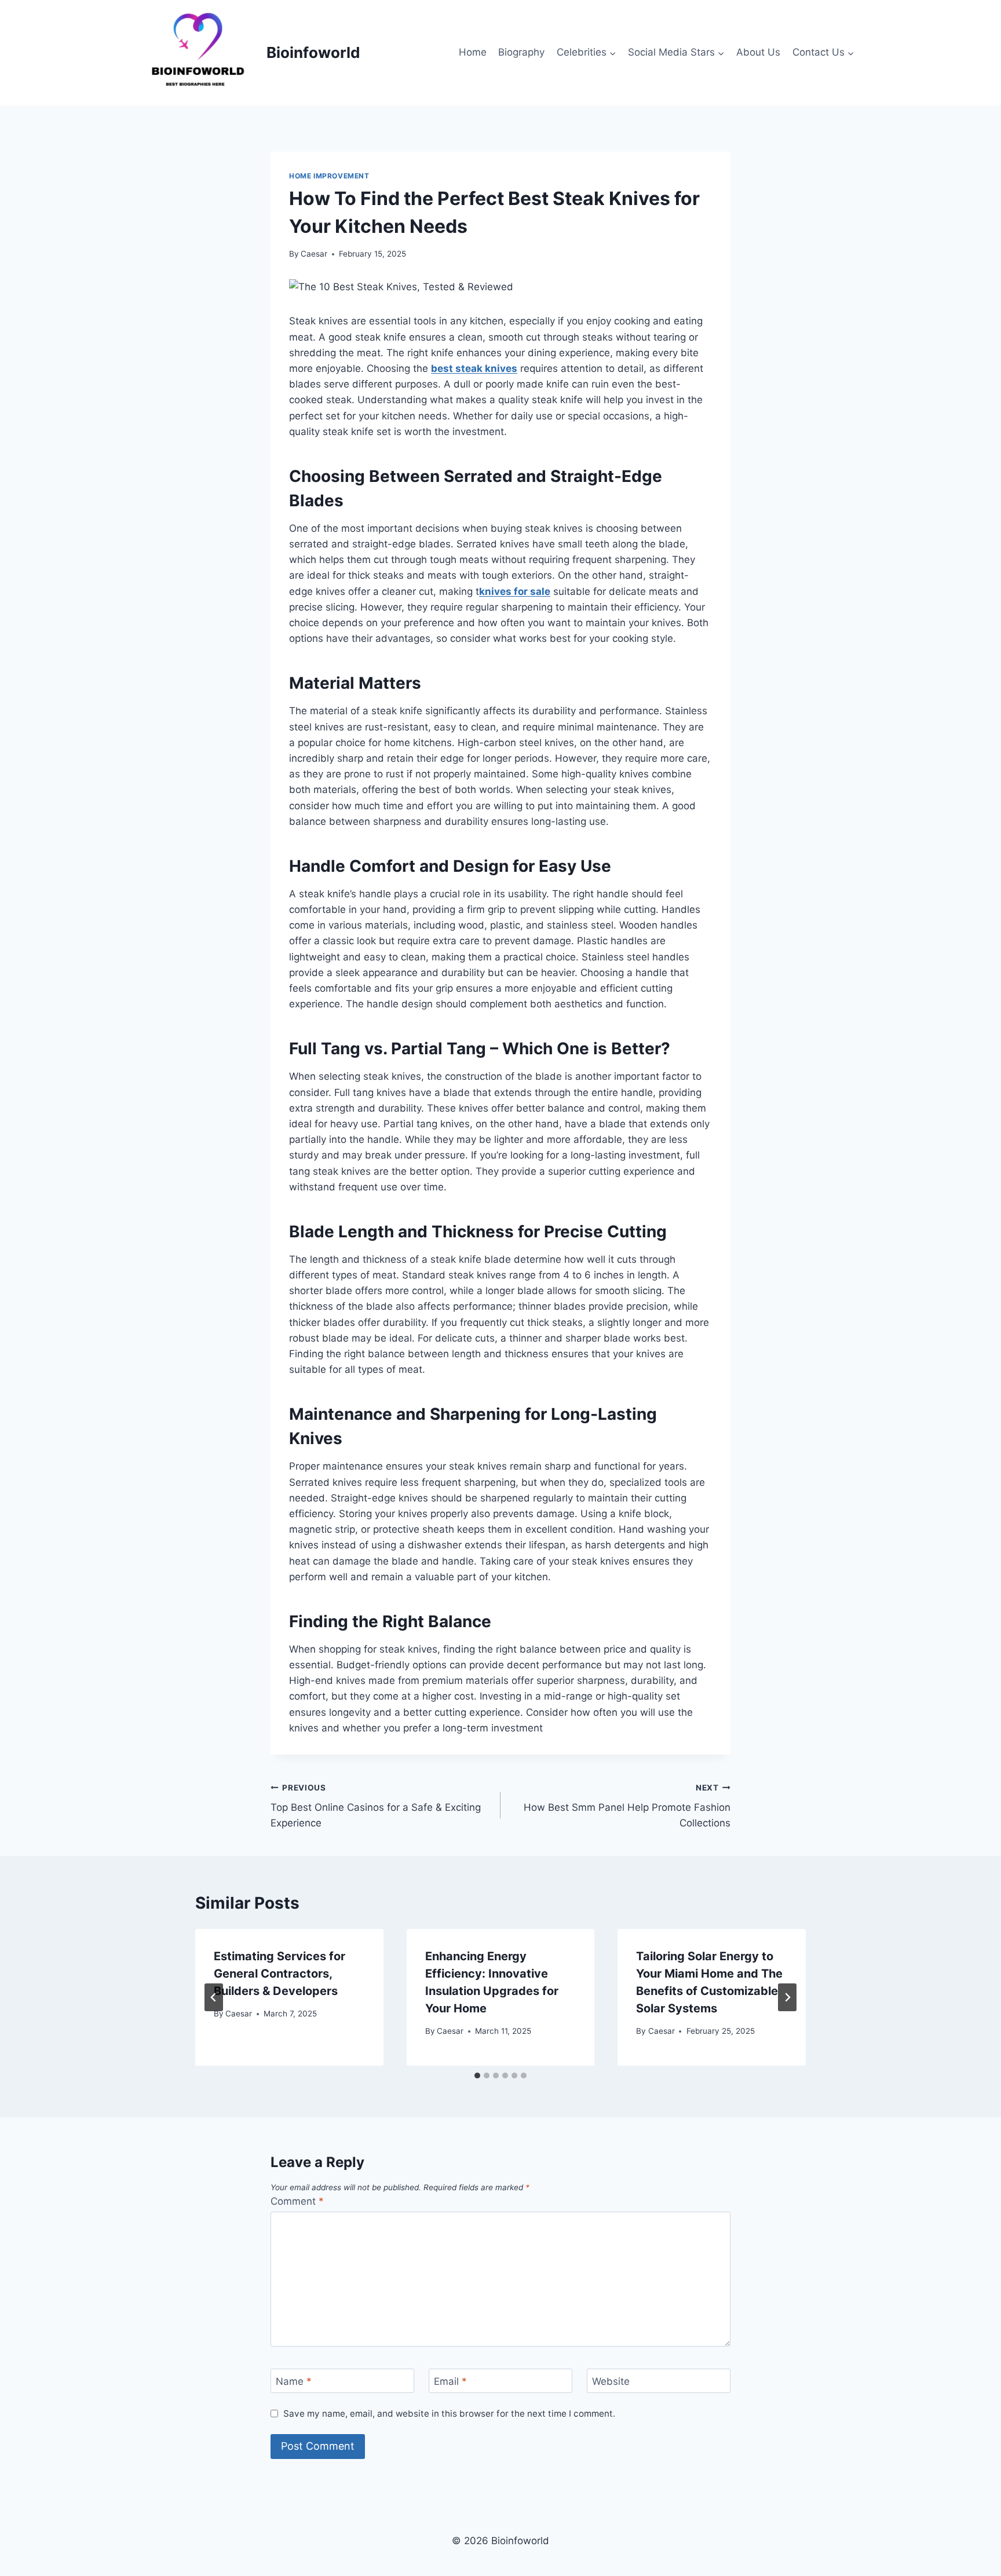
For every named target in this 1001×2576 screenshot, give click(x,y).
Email (450, 2381)
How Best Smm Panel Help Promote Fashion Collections (627, 1806)
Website (611, 2381)
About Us (758, 52)
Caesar (314, 254)
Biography (521, 52)
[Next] (787, 1997)
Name (294, 2381)
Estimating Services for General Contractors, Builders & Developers (280, 1974)
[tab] (477, 2076)
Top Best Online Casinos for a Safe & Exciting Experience (376, 1806)
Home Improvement (329, 176)
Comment (297, 2201)
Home (473, 52)
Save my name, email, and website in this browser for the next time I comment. (449, 2414)
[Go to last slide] (214, 1997)
